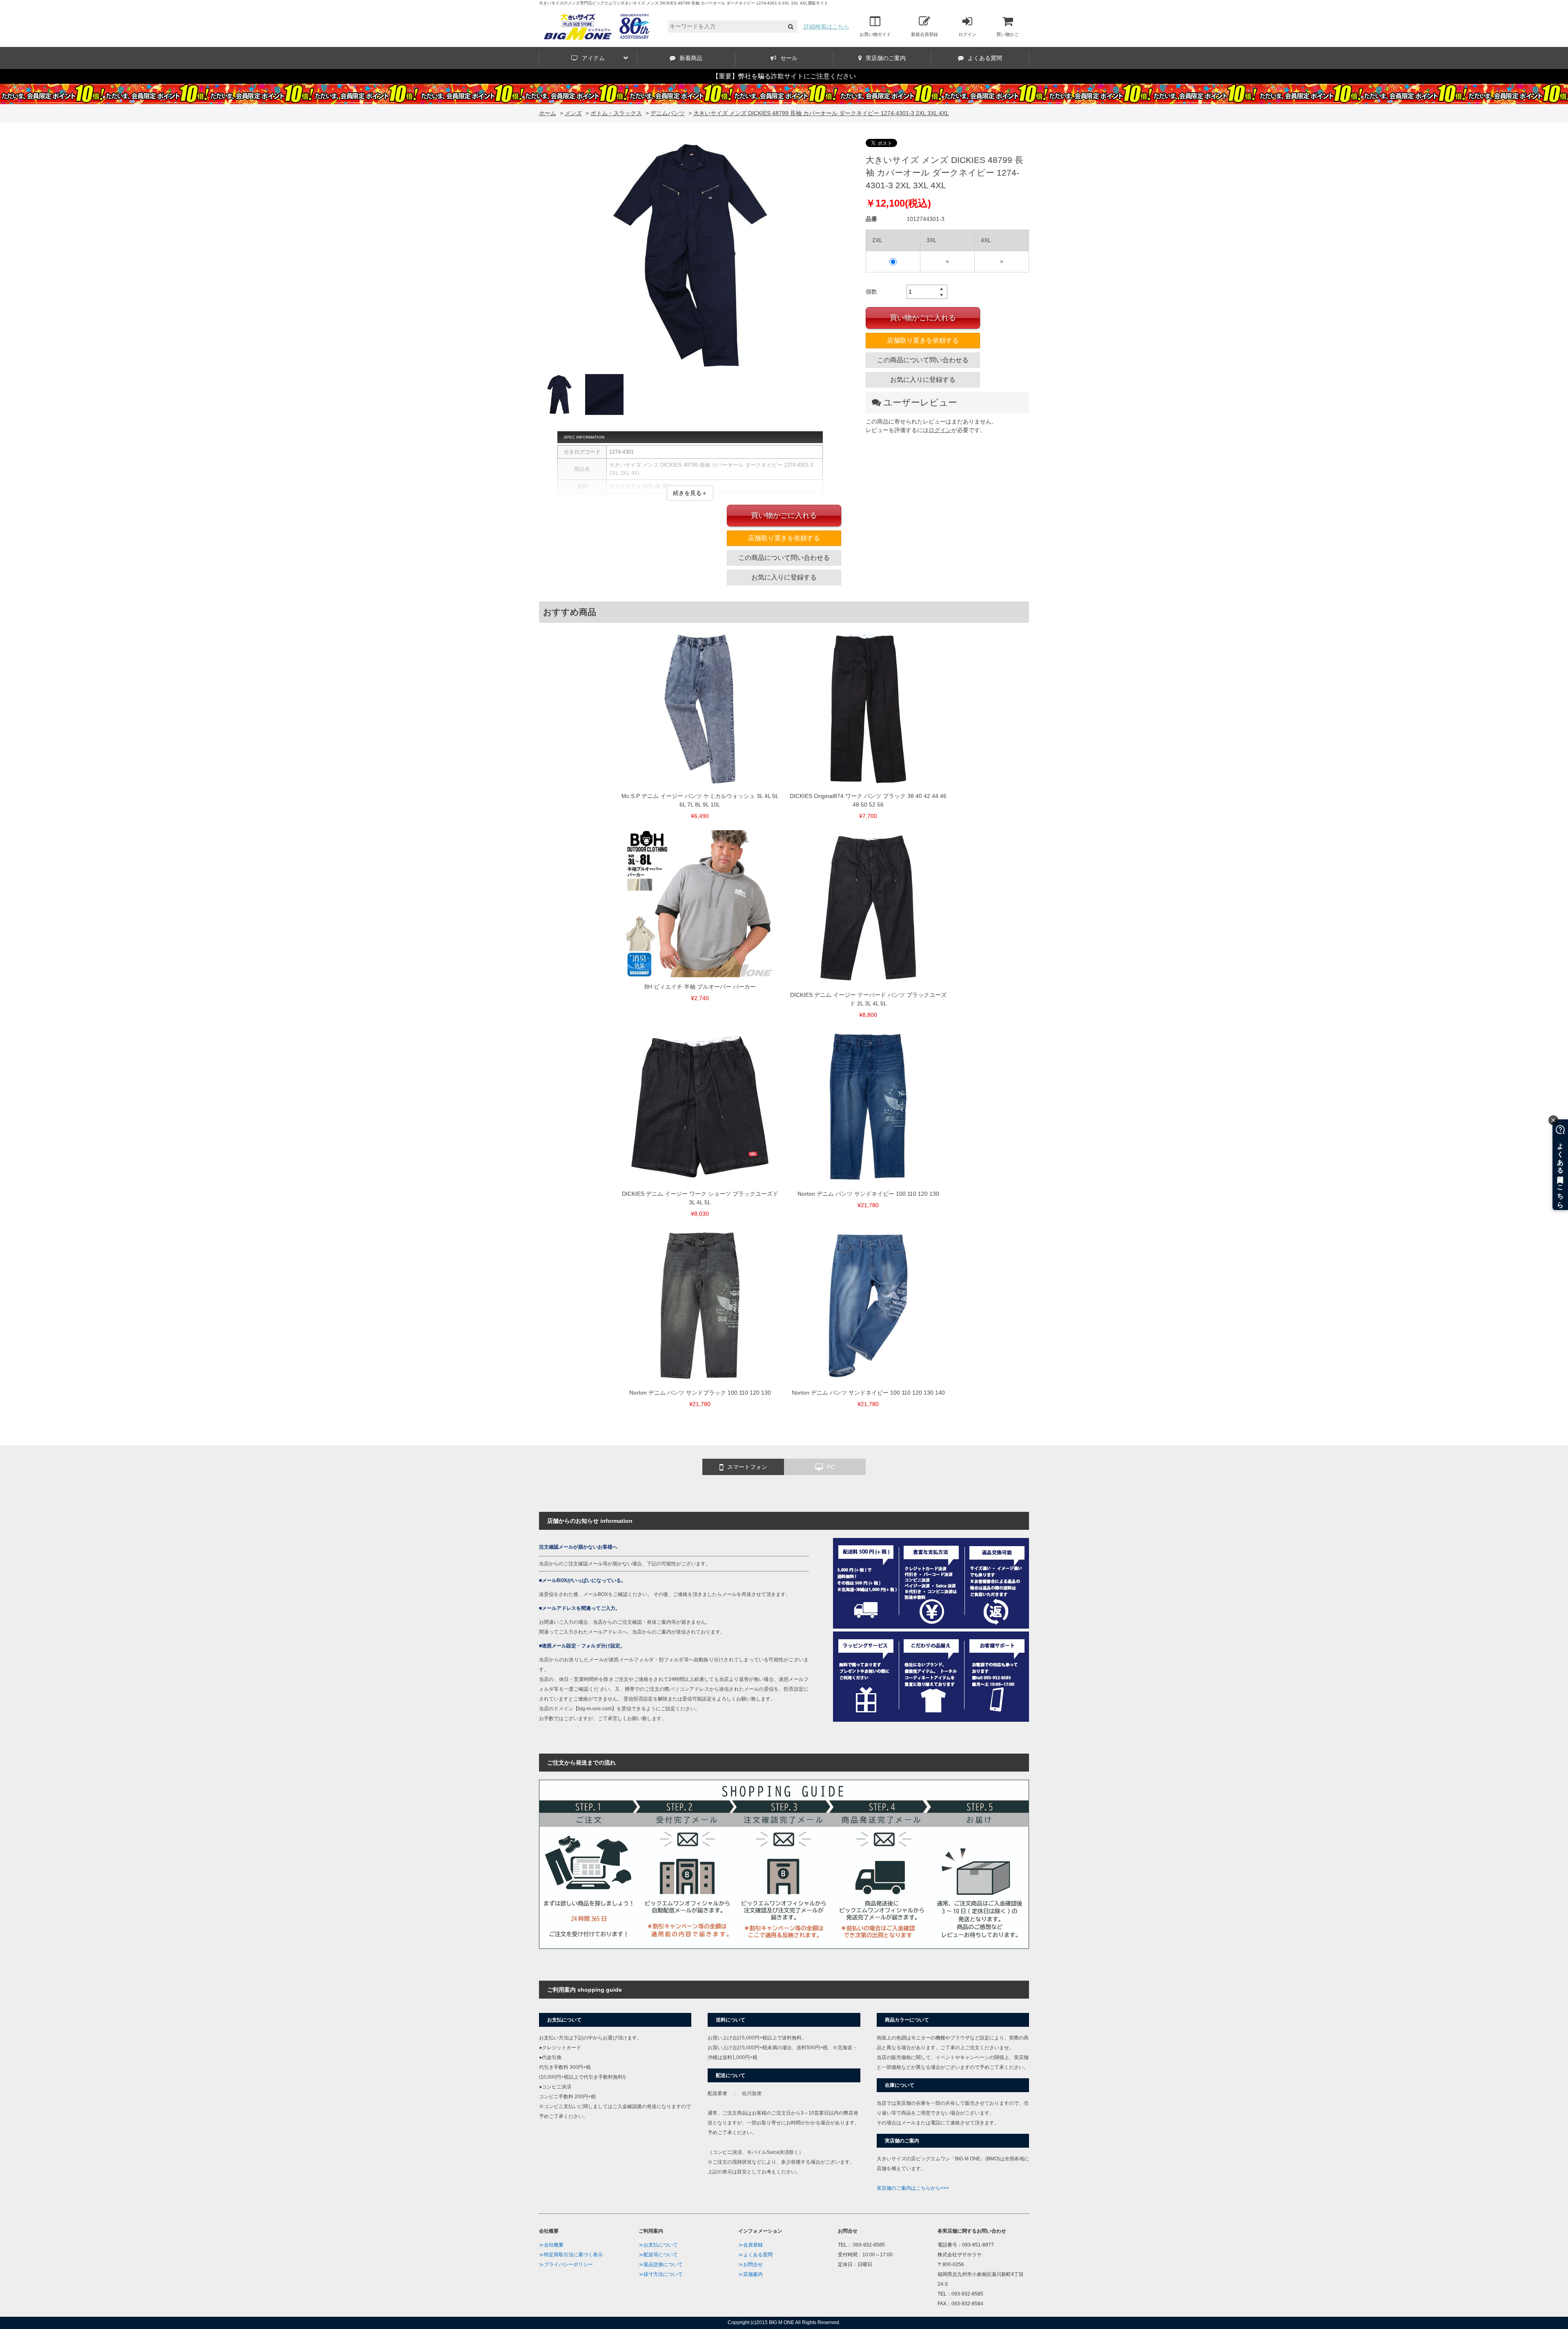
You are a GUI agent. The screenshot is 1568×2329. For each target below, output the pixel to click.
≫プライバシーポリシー (566, 2264)
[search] (791, 27)
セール (789, 58)
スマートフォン (747, 1467)
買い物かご (1008, 34)
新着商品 (691, 58)
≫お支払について (658, 2245)
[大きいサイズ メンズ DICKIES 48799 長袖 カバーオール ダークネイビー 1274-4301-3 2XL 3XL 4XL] (690, 256)
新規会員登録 (924, 34)
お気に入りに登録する (923, 380)
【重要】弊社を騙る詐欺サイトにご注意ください (784, 76)
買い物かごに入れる (923, 318)
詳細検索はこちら (826, 27)
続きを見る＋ (690, 493)
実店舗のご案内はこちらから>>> (913, 2188)
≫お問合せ (751, 2264)
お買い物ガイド (875, 34)
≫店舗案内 (751, 2274)
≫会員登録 (751, 2245)
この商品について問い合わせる (923, 360)
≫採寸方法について (661, 2274)
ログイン (967, 34)
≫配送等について (658, 2255)
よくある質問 (985, 58)
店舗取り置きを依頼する (923, 340)
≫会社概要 (551, 2245)
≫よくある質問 (755, 2255)
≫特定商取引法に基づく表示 (571, 2255)
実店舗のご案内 (886, 58)
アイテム (593, 58)
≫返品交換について (661, 2264)
